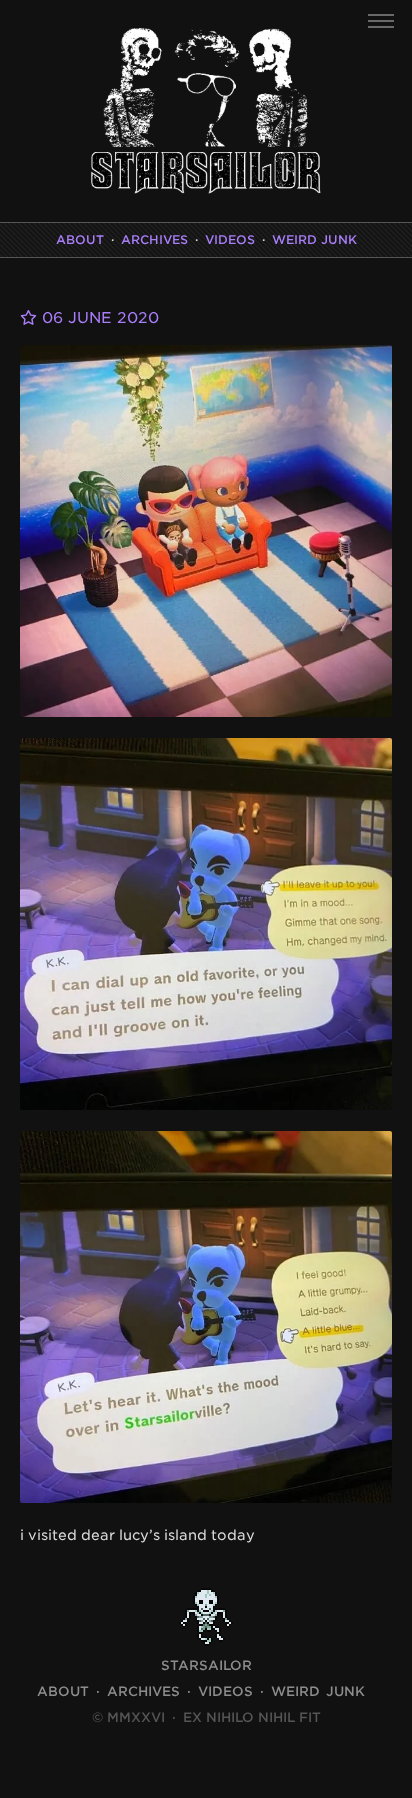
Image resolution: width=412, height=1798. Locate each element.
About (80, 239)
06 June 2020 (98, 318)
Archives (154, 239)
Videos (230, 239)
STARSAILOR (206, 1665)
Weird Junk (314, 239)
